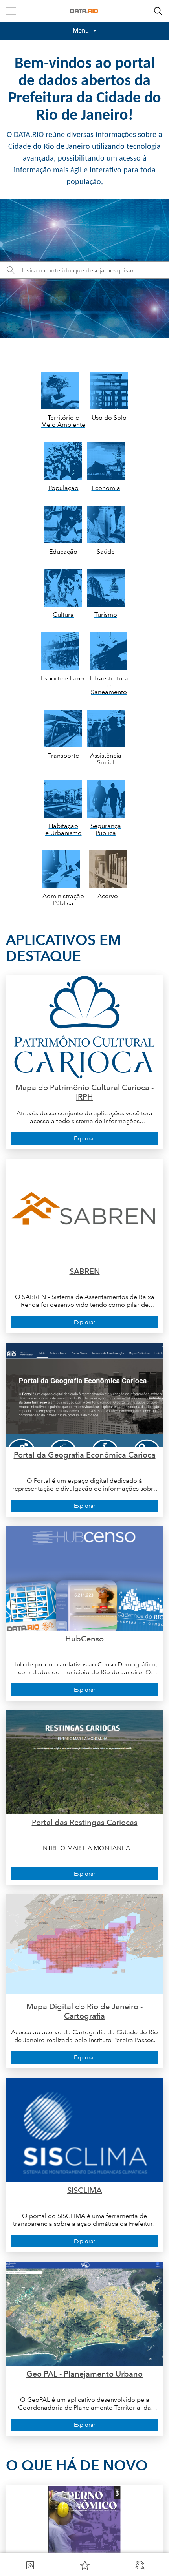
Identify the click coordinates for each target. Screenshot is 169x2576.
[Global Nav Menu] (11, 11)
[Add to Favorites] (85, 2565)
